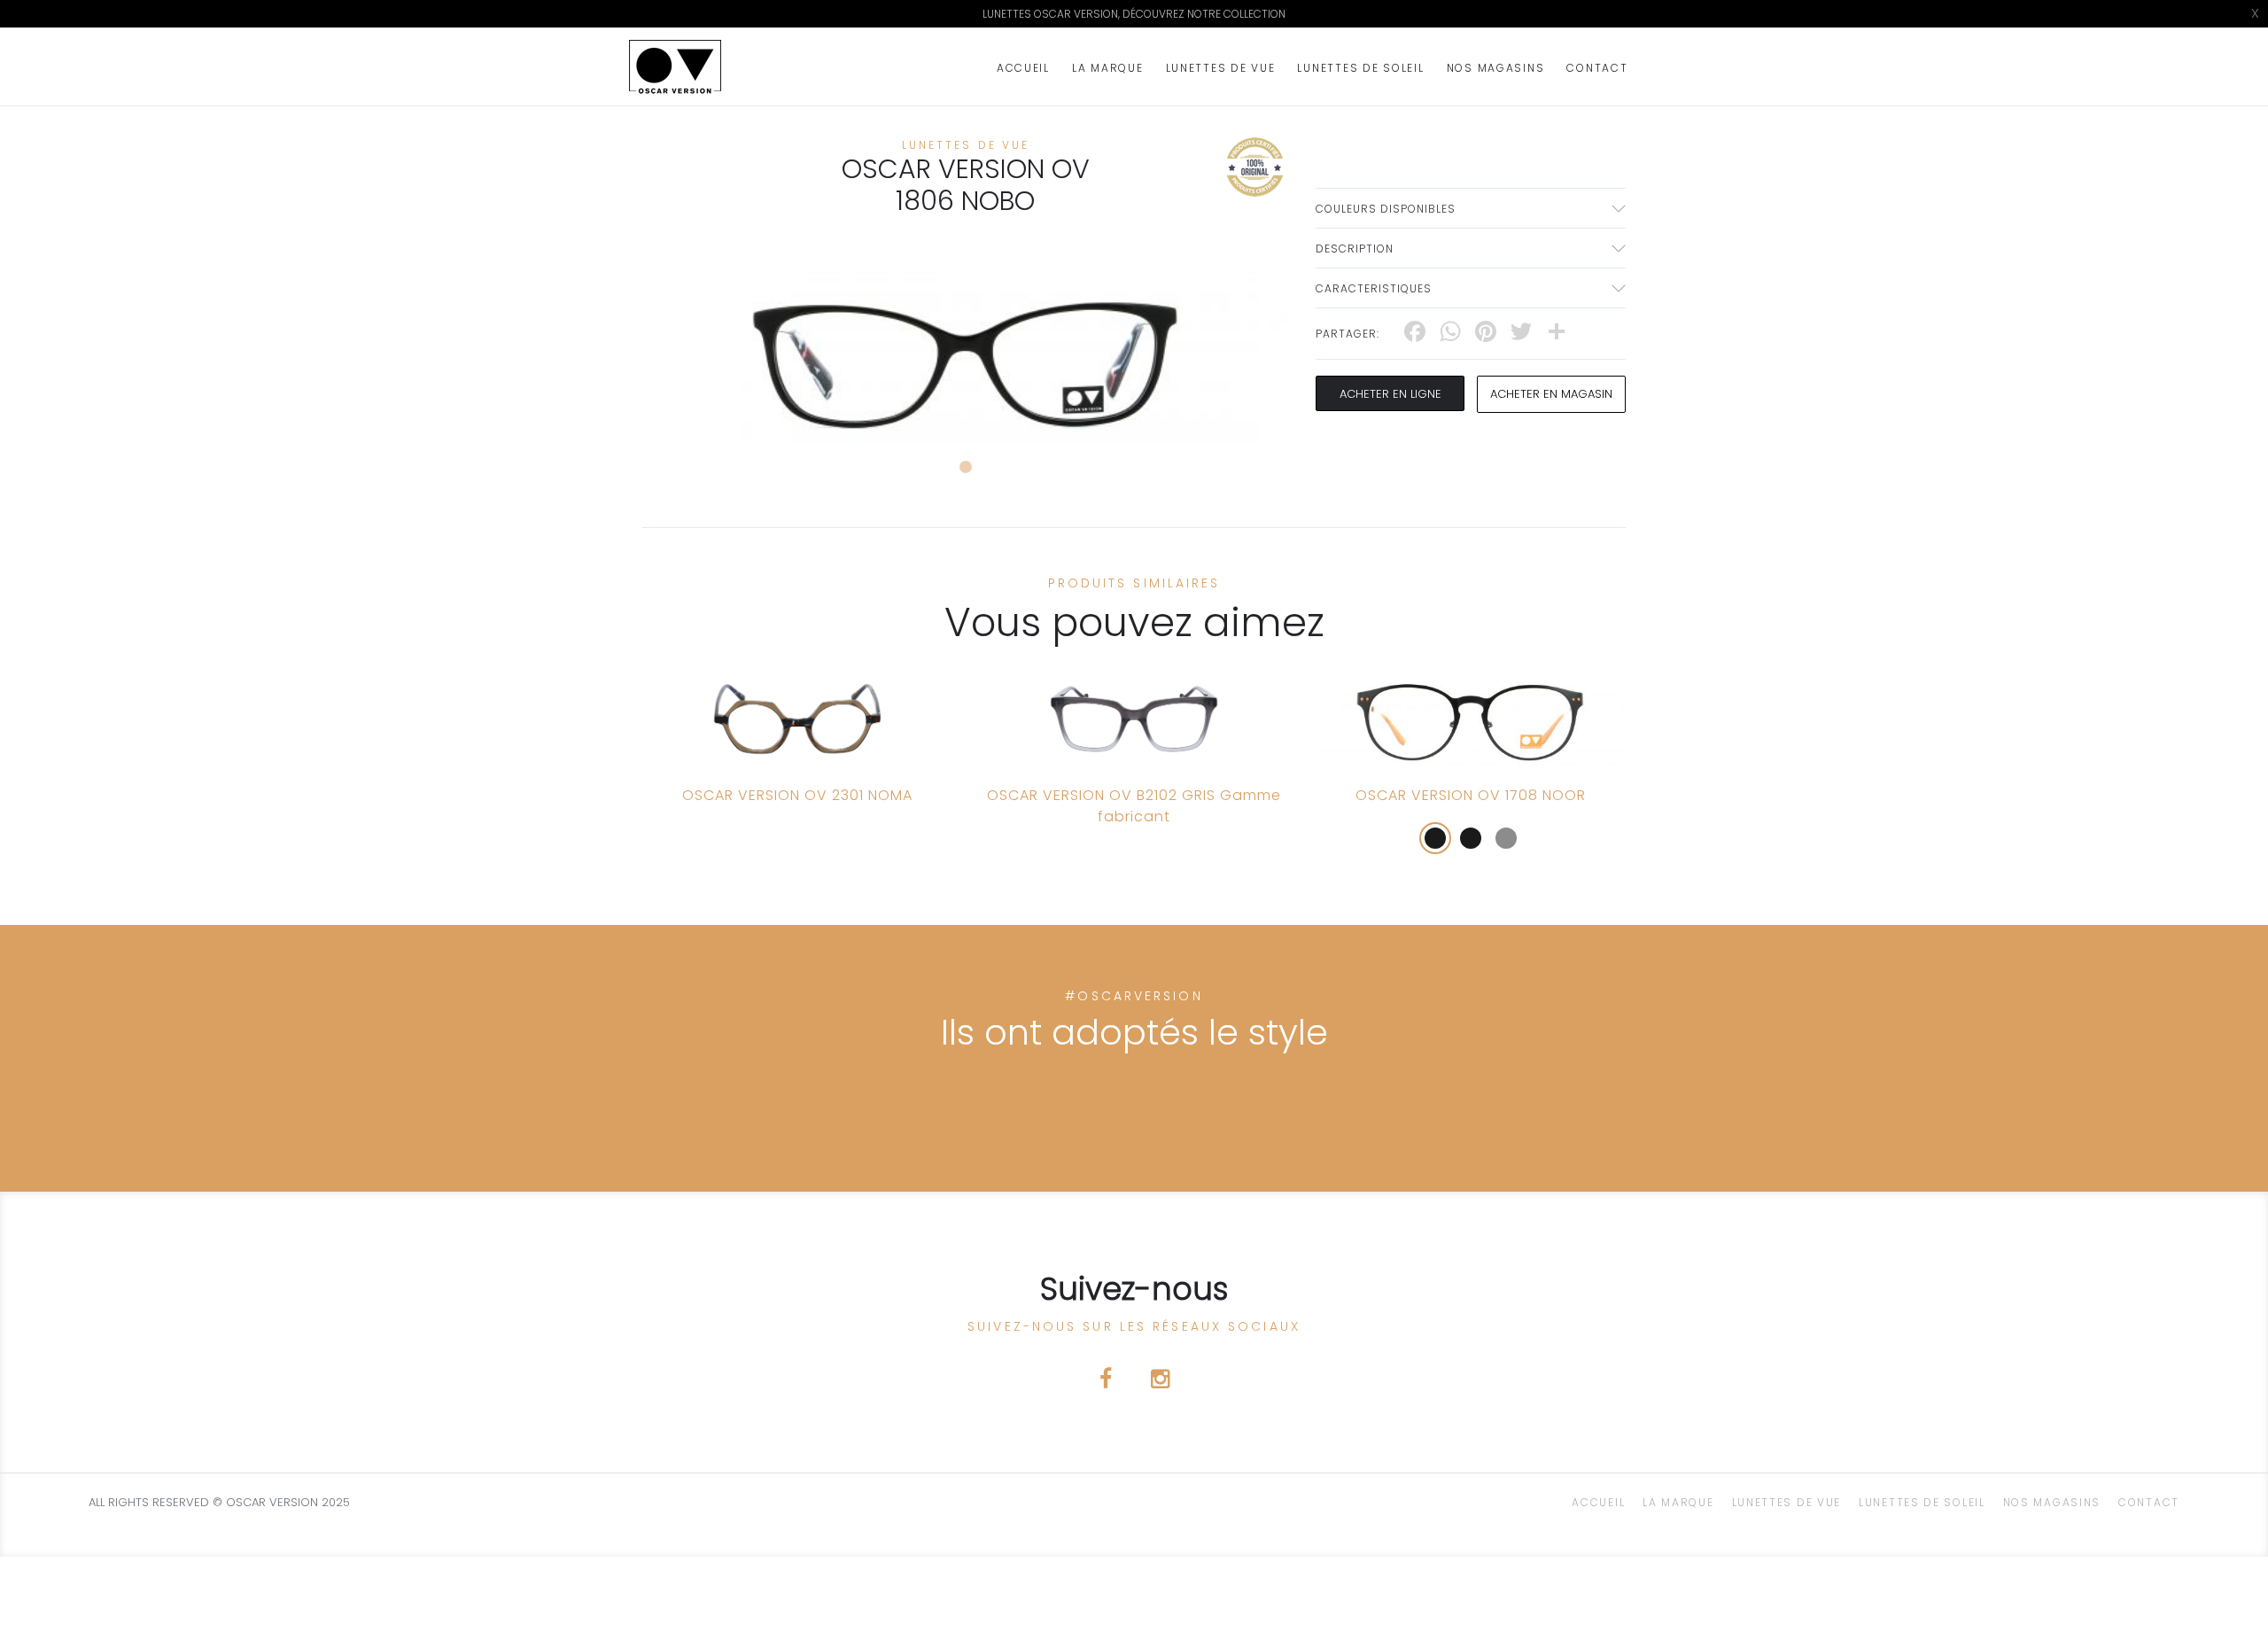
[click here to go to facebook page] (1107, 1382)
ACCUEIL (1023, 68)
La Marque (1108, 68)
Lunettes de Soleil (1360, 68)
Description (1355, 249)
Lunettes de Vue (1221, 68)
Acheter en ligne (1390, 394)
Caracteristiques (1374, 288)
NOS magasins (1496, 68)
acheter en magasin (1551, 394)
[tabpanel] (966, 352)
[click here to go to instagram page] (1160, 1382)
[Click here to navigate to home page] (675, 67)
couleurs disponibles (1386, 209)
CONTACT (1597, 68)
